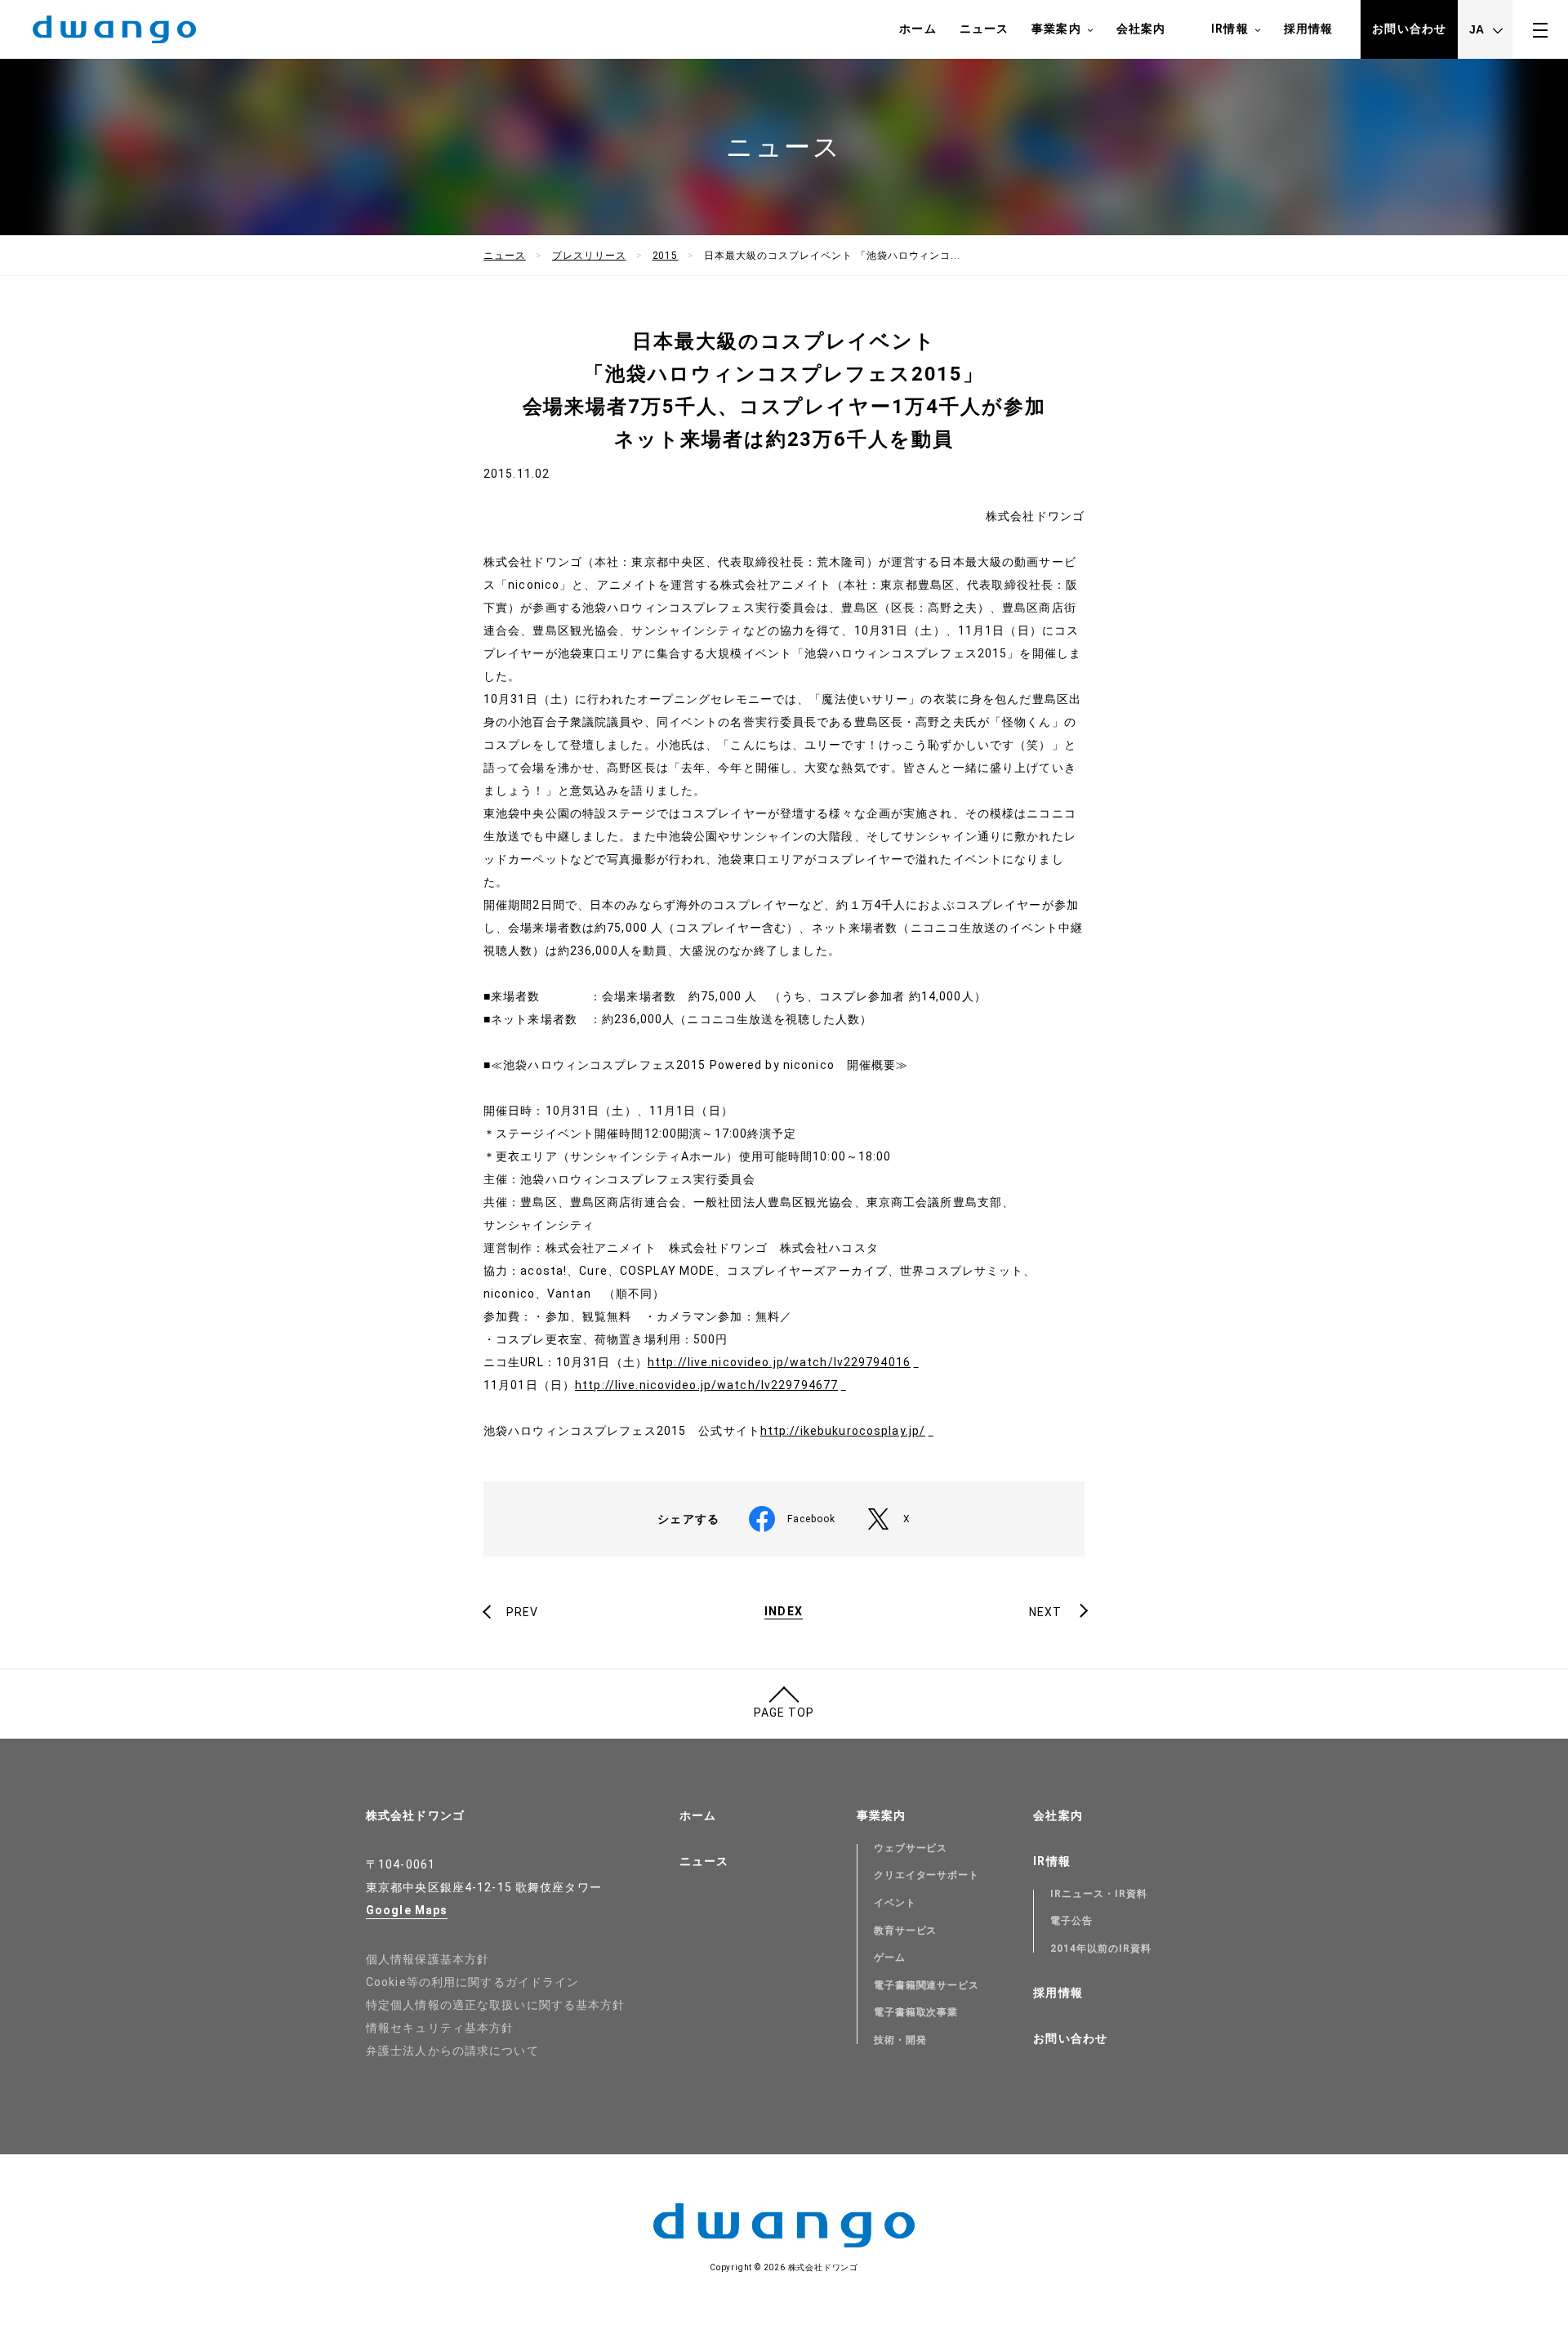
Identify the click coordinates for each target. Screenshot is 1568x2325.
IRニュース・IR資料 (1099, 1894)
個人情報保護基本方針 (428, 1959)
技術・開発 (900, 2040)
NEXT (1045, 1612)
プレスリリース (589, 256)
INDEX (784, 1612)
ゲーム (890, 1958)
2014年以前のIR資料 (1101, 1949)
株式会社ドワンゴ (415, 1815)
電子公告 (1071, 1921)
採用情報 (1308, 29)
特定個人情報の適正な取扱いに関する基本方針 (496, 2005)
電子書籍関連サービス (927, 1985)
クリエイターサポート (927, 1875)
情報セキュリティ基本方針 (440, 2028)
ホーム (918, 29)
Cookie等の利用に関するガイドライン (472, 1982)
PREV (522, 1612)
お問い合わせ (1409, 29)
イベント (895, 1903)
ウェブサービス (911, 1848)
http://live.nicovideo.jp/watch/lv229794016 (779, 1362)
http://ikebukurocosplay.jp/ (843, 1431)
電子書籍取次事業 (916, 2012)
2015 (666, 256)
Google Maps (407, 1910)
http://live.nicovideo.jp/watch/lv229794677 (706, 1385)
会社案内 (1141, 29)
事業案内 (1056, 29)
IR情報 (1229, 29)
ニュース (984, 29)
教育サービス (906, 1931)
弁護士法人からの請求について (452, 2051)
